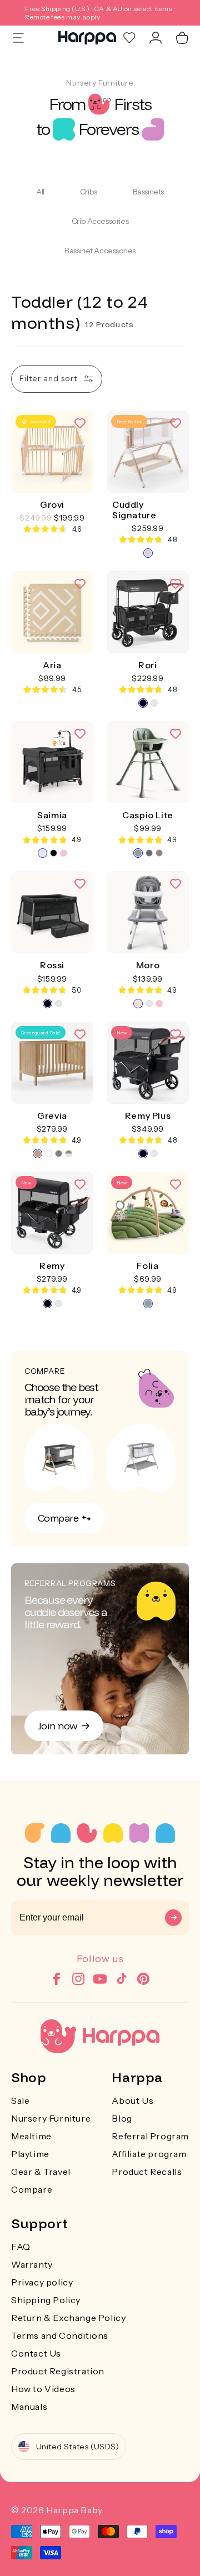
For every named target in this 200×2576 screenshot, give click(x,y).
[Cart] (182, 38)
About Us (132, 2100)
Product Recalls (147, 2172)
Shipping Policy (46, 2300)
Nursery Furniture (51, 2118)
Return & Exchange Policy (68, 2318)
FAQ (21, 2247)
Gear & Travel (41, 2172)
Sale (20, 2100)
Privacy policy (42, 2282)
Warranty (32, 2264)
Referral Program (150, 2136)
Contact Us (36, 2353)
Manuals (29, 2407)
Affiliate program (149, 2154)
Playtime (30, 2154)
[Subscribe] (173, 1918)
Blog (122, 2118)
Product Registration (58, 2371)
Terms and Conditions (60, 2335)
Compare (32, 2189)
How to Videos (43, 2389)
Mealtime (31, 2136)
